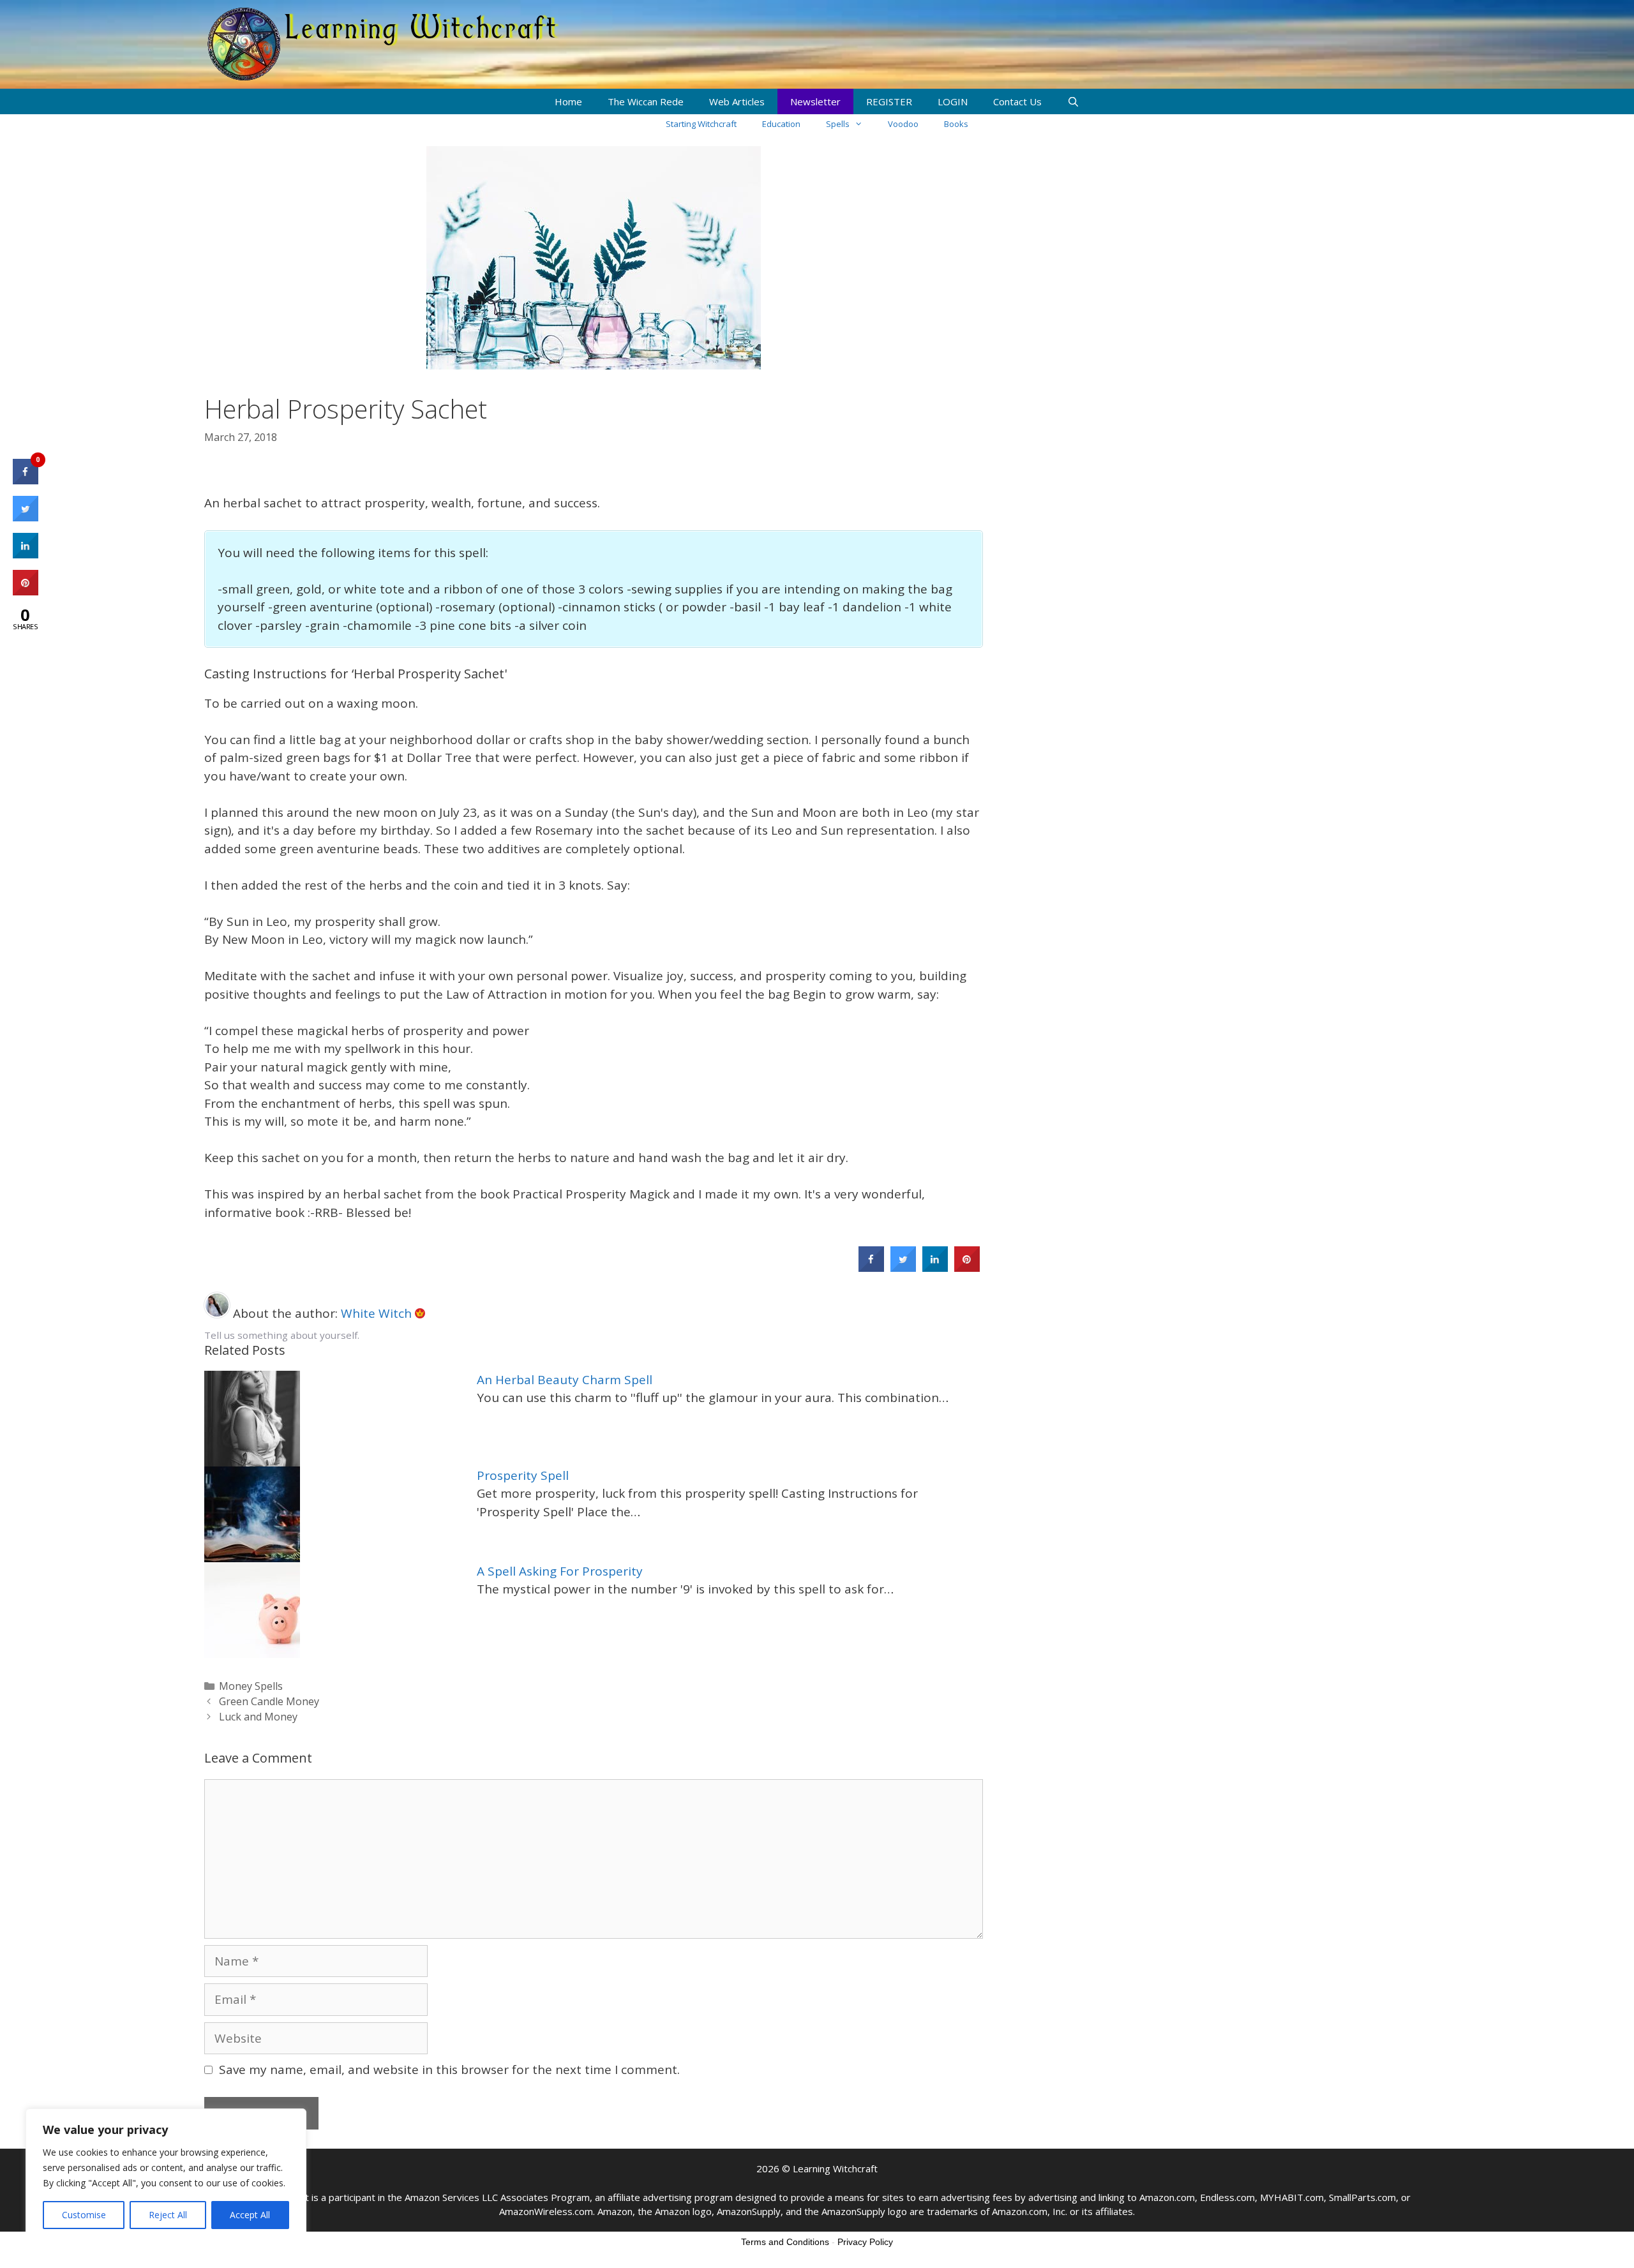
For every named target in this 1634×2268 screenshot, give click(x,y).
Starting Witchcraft (701, 124)
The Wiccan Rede (646, 101)
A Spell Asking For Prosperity (560, 1571)
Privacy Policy (865, 2242)
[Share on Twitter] (903, 1268)
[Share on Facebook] (871, 1268)
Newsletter (815, 101)
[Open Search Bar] (1073, 101)
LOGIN (953, 101)
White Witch (378, 1313)
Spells (838, 124)
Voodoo (903, 124)
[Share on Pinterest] (967, 1268)
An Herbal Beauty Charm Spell (565, 1380)
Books (956, 124)
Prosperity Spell (523, 1475)
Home (568, 101)
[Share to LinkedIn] (935, 1268)
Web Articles (737, 101)
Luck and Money (258, 1717)
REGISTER (889, 101)
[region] (166, 2175)
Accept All (250, 2215)
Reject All (168, 2215)
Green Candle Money (269, 1701)
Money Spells (251, 1686)
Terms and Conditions (785, 2242)
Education (781, 124)
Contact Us (1017, 101)
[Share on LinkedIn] (26, 555)
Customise (84, 2215)
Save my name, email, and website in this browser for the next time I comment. (449, 2070)
